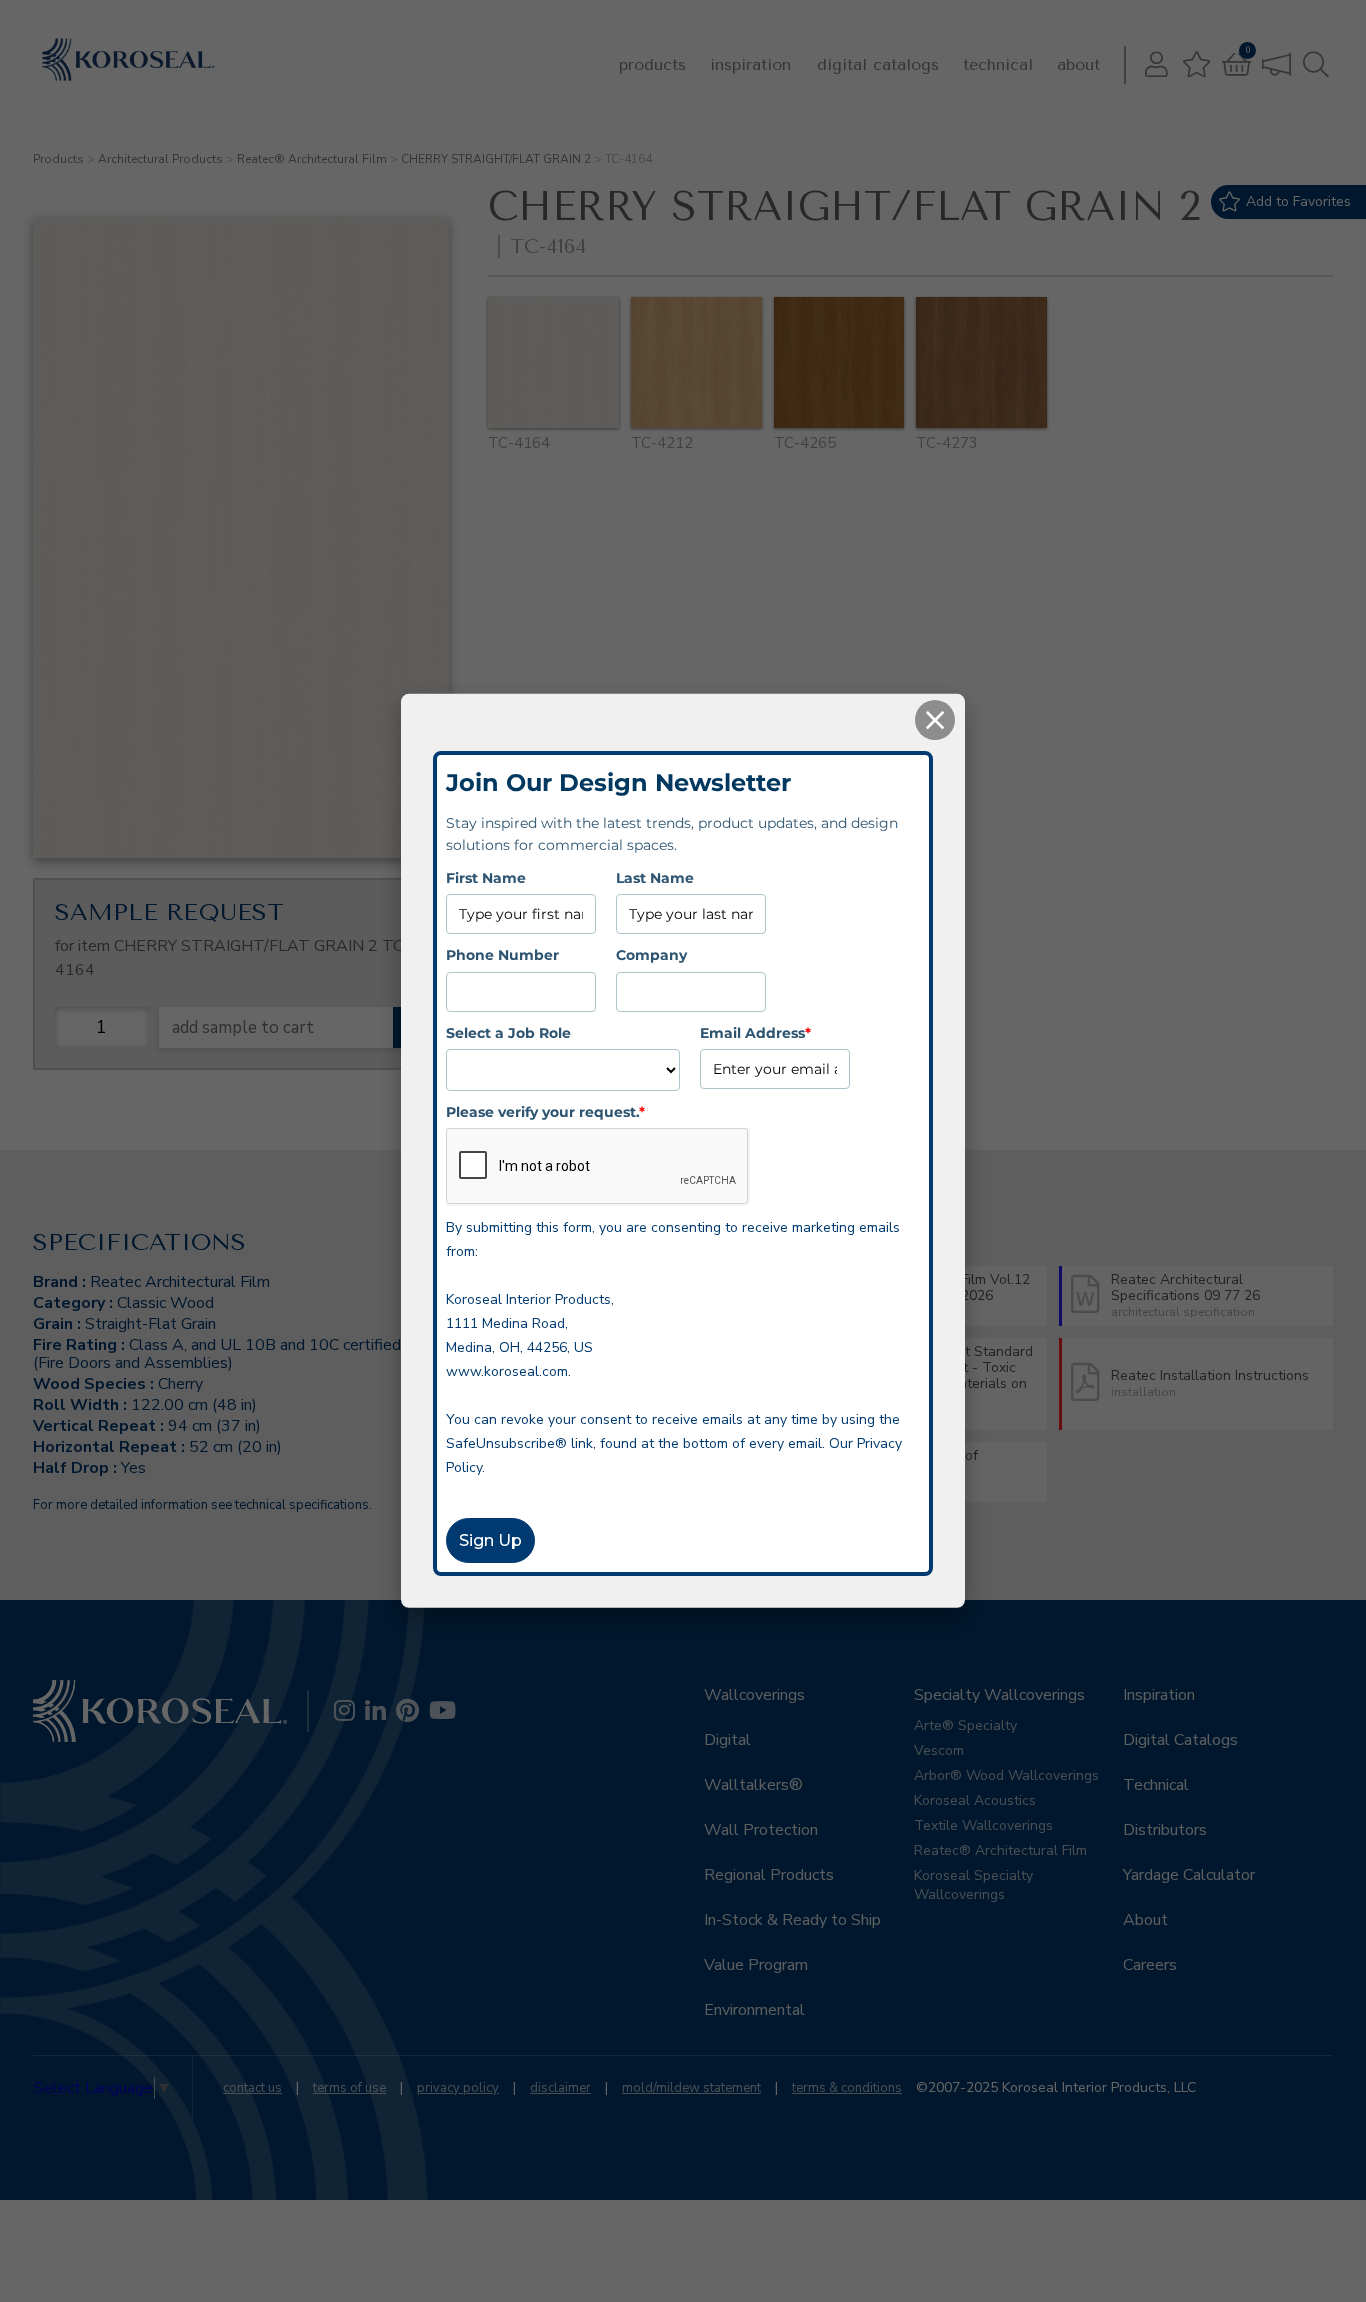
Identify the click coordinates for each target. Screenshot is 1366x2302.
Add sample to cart (243, 1027)
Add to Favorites (1298, 201)
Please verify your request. (545, 1112)
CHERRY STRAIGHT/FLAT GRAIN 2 (496, 159)
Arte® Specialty (965, 1725)
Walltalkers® (753, 1785)
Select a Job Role (508, 1032)
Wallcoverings (754, 1695)
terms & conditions (847, 2088)
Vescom (939, 1750)
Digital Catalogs (878, 64)
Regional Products (769, 1875)
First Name (486, 878)
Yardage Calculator (1189, 1875)
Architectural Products (160, 159)
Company (651, 955)
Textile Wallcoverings (983, 1825)
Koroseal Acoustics (975, 1800)
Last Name (655, 878)
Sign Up (490, 1540)
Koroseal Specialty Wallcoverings (973, 1885)
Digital (727, 1740)
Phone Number (502, 955)
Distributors (1165, 1830)
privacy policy (458, 2088)
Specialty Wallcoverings (999, 1695)
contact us (252, 2088)
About (1078, 64)
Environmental (754, 2010)
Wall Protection (761, 1830)
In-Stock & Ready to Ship (792, 1920)
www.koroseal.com (507, 1371)
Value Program (756, 1965)
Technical (998, 64)
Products (652, 64)
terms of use (349, 2088)
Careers (1150, 1965)
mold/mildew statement (691, 2088)
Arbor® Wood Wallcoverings (1006, 1775)
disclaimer (560, 2088)
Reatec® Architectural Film (312, 159)
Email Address (755, 1032)
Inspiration (750, 64)
